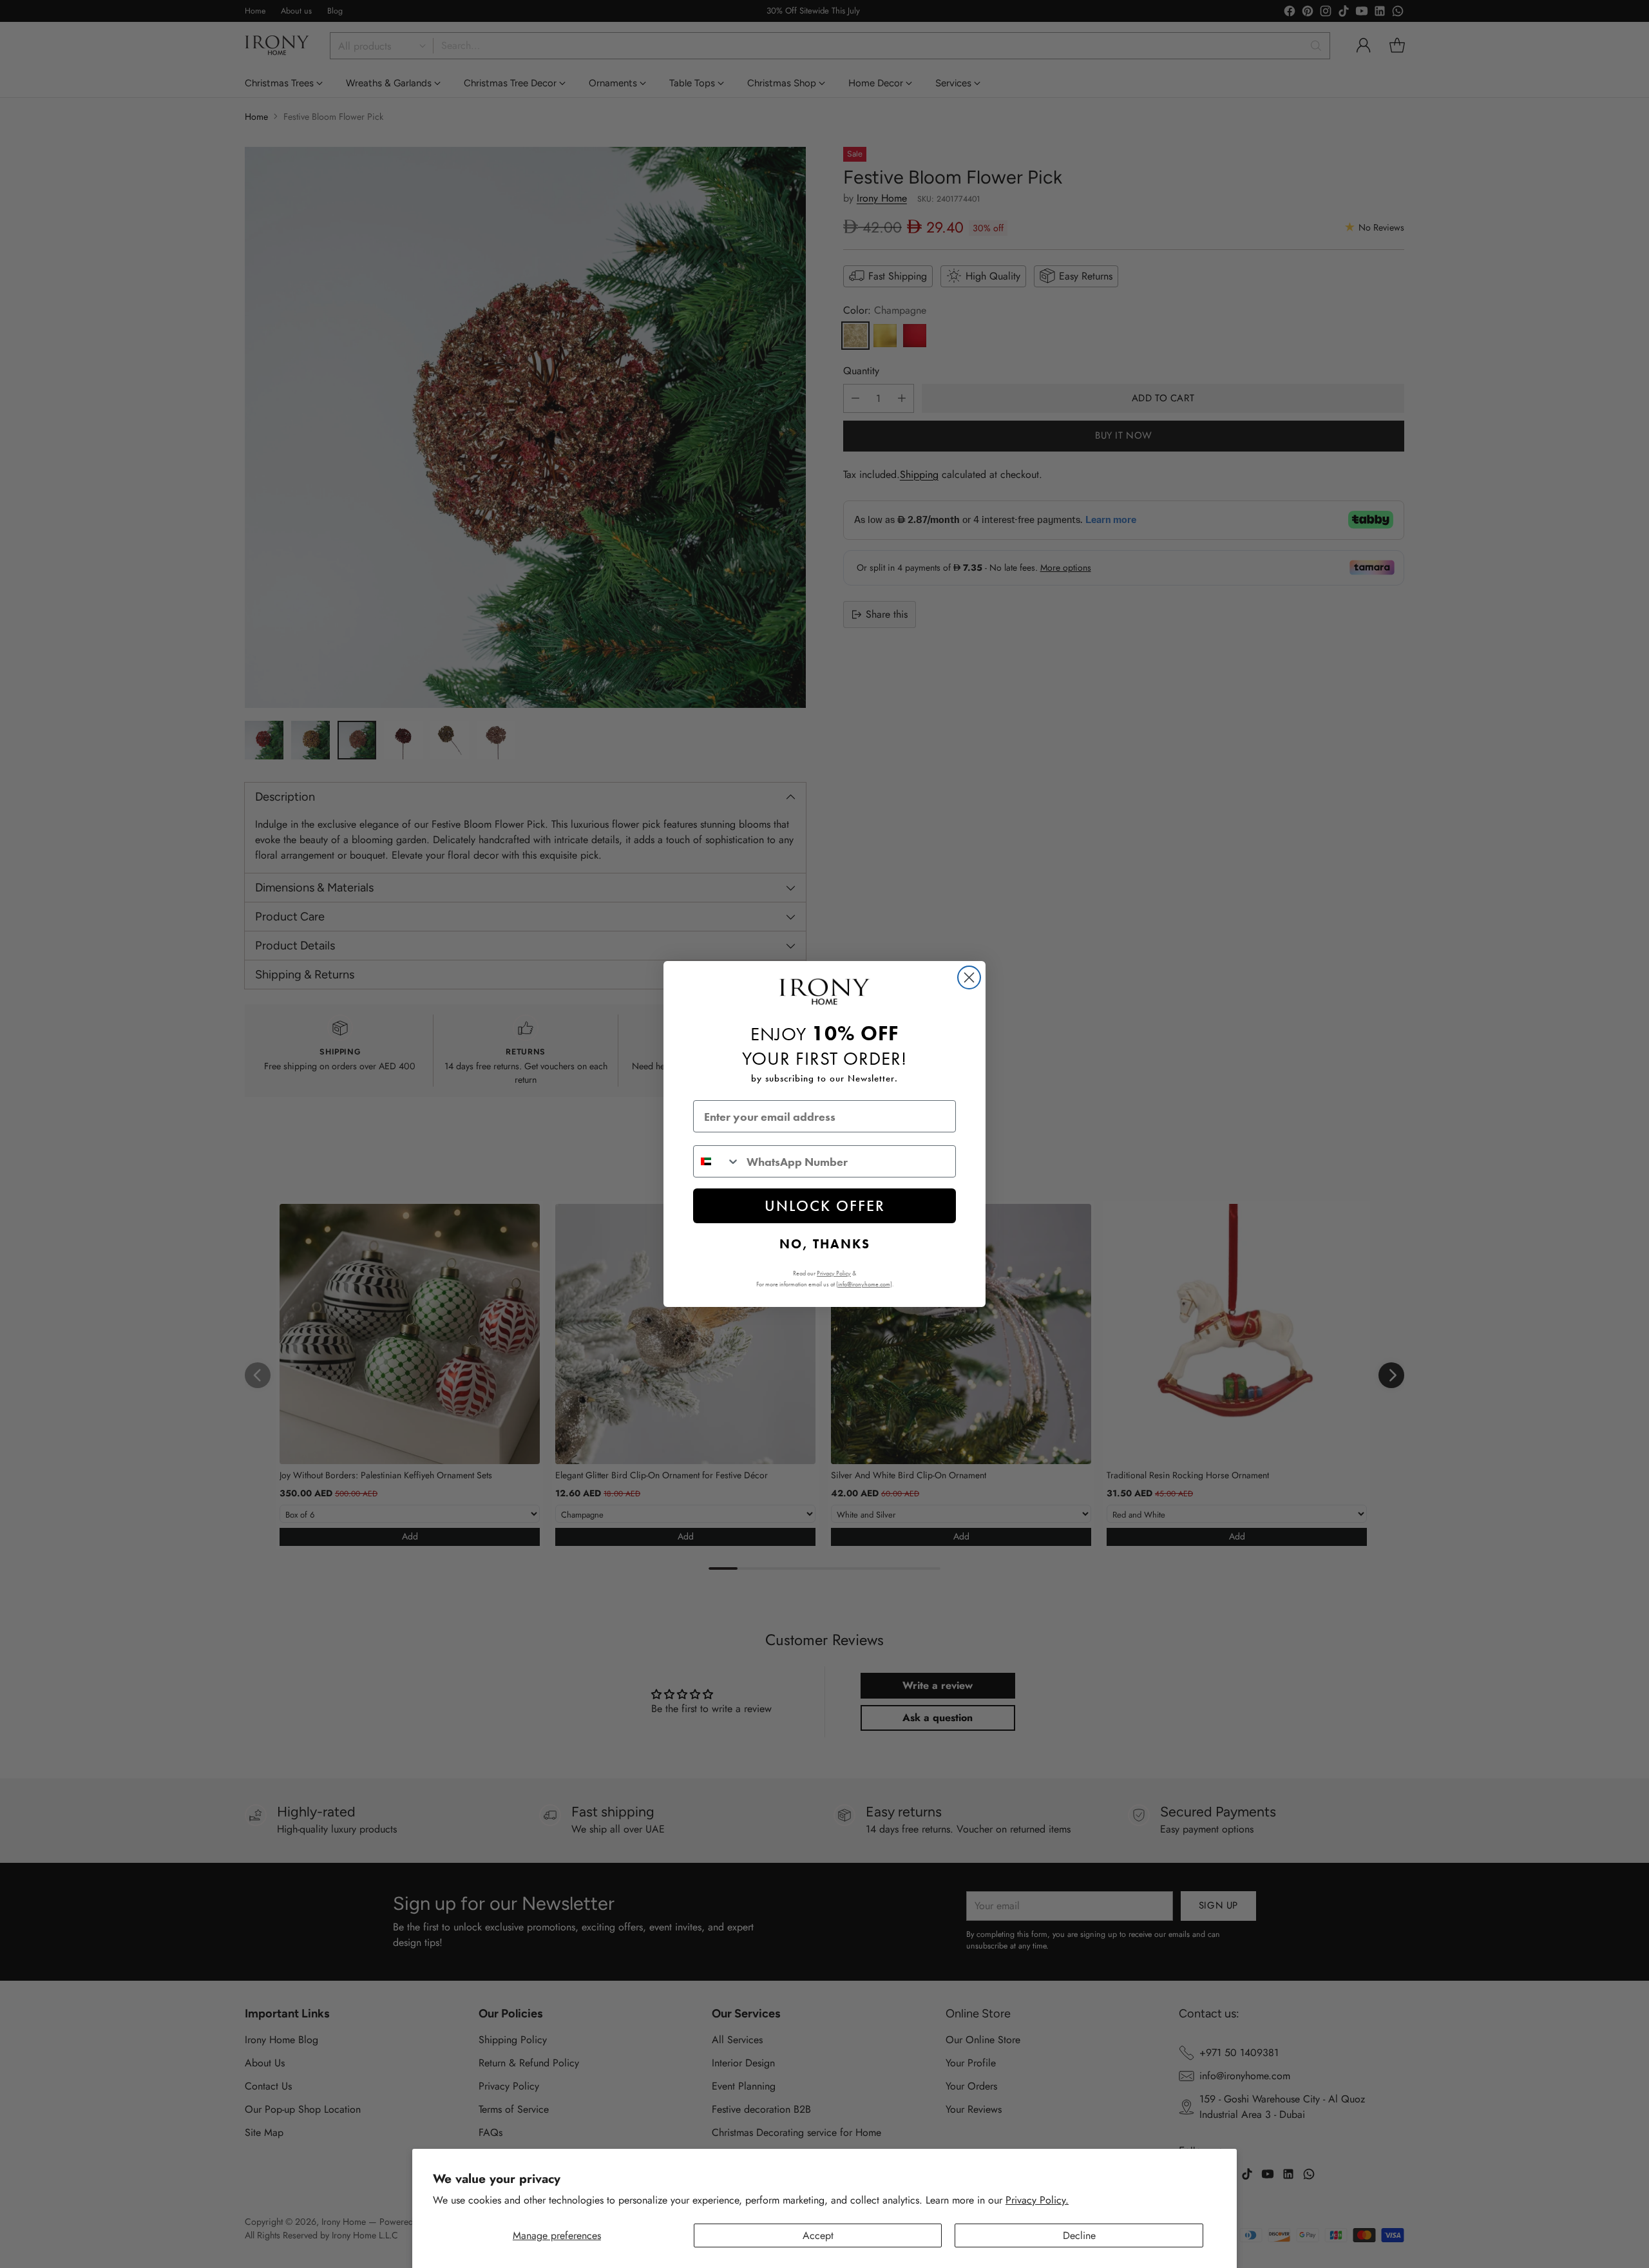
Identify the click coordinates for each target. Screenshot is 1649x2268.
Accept (818, 2235)
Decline (1079, 2235)
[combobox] (717, 1161)
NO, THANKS (825, 1244)
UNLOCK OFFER (825, 1205)
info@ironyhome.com (864, 1284)
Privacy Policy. (1037, 2200)
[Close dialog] (969, 977)
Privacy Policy (834, 1273)
